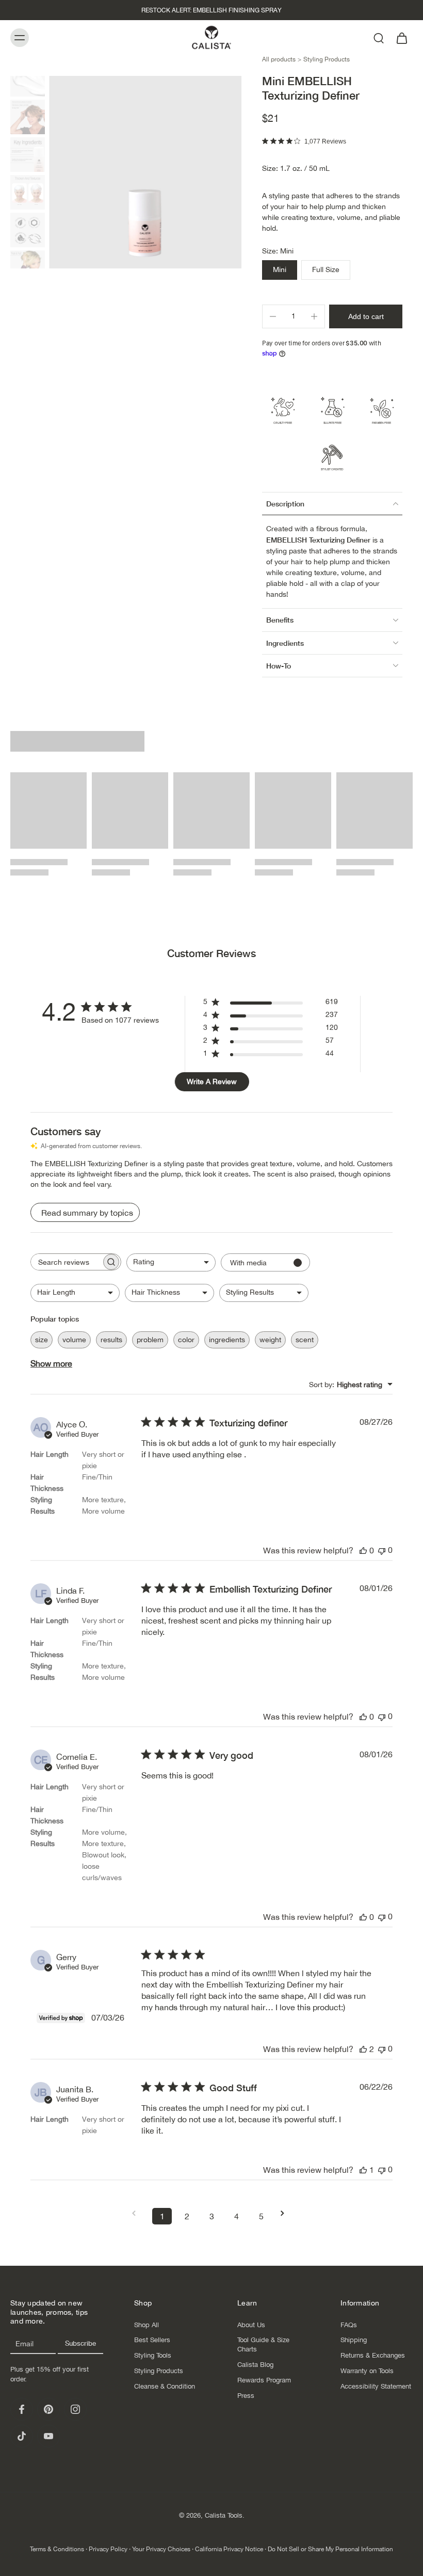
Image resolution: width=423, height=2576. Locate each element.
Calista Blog (255, 2365)
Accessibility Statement (376, 2386)
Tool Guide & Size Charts (263, 2344)
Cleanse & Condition (165, 2386)
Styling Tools (153, 2355)
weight (270, 1340)
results (111, 1340)
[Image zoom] (145, 172)
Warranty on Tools (367, 2371)
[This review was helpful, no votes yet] (363, 1550)
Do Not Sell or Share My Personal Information (330, 2549)
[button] (366, 316)
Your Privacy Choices (161, 2549)
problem (150, 1340)
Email (25, 2344)
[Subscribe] (80, 2344)
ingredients (227, 1340)
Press (246, 2396)
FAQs (349, 2324)
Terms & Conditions (57, 2549)
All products (279, 59)
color (186, 1340)
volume (74, 1340)
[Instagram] (75, 2409)
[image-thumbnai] (28, 79)
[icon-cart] (401, 37)
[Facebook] (22, 2409)
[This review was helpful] (363, 2049)
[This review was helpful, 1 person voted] (363, 2170)
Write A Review (212, 1082)
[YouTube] (48, 2436)
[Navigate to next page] (286, 2213)
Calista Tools (224, 2515)
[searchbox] (66, 1262)
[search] (379, 38)
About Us (251, 2324)
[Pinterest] (48, 2409)
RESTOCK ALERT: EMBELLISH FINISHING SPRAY (211, 10)
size (42, 1340)
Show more (51, 1363)
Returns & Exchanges (373, 2355)
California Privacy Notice (229, 2549)
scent (305, 1340)
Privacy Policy (108, 2549)
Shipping (354, 2340)
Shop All (147, 2324)
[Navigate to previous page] (137, 2213)
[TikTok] (22, 2436)
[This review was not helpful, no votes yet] (382, 1550)
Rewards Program (264, 2380)
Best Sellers (152, 2340)
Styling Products (327, 59)
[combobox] (171, 1262)
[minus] (273, 316)
